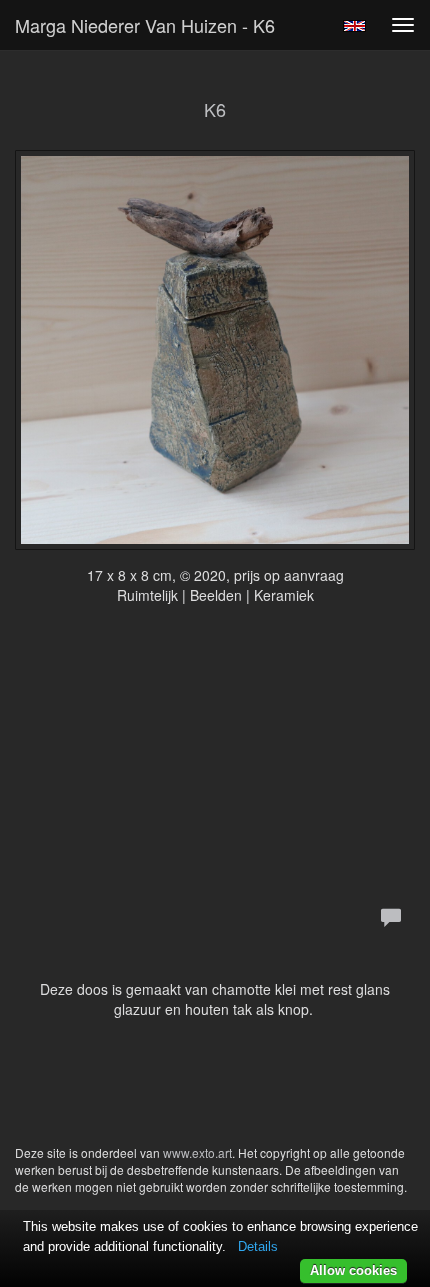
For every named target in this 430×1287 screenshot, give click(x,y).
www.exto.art (197, 1152)
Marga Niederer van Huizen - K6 (145, 25)
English (354, 26)
